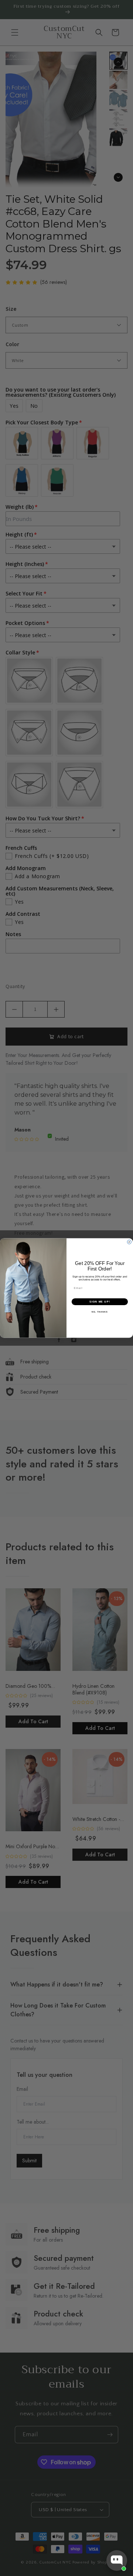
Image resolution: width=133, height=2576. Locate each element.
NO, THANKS (100, 1312)
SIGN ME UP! (100, 1301)
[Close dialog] (129, 1242)
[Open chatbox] (117, 2561)
